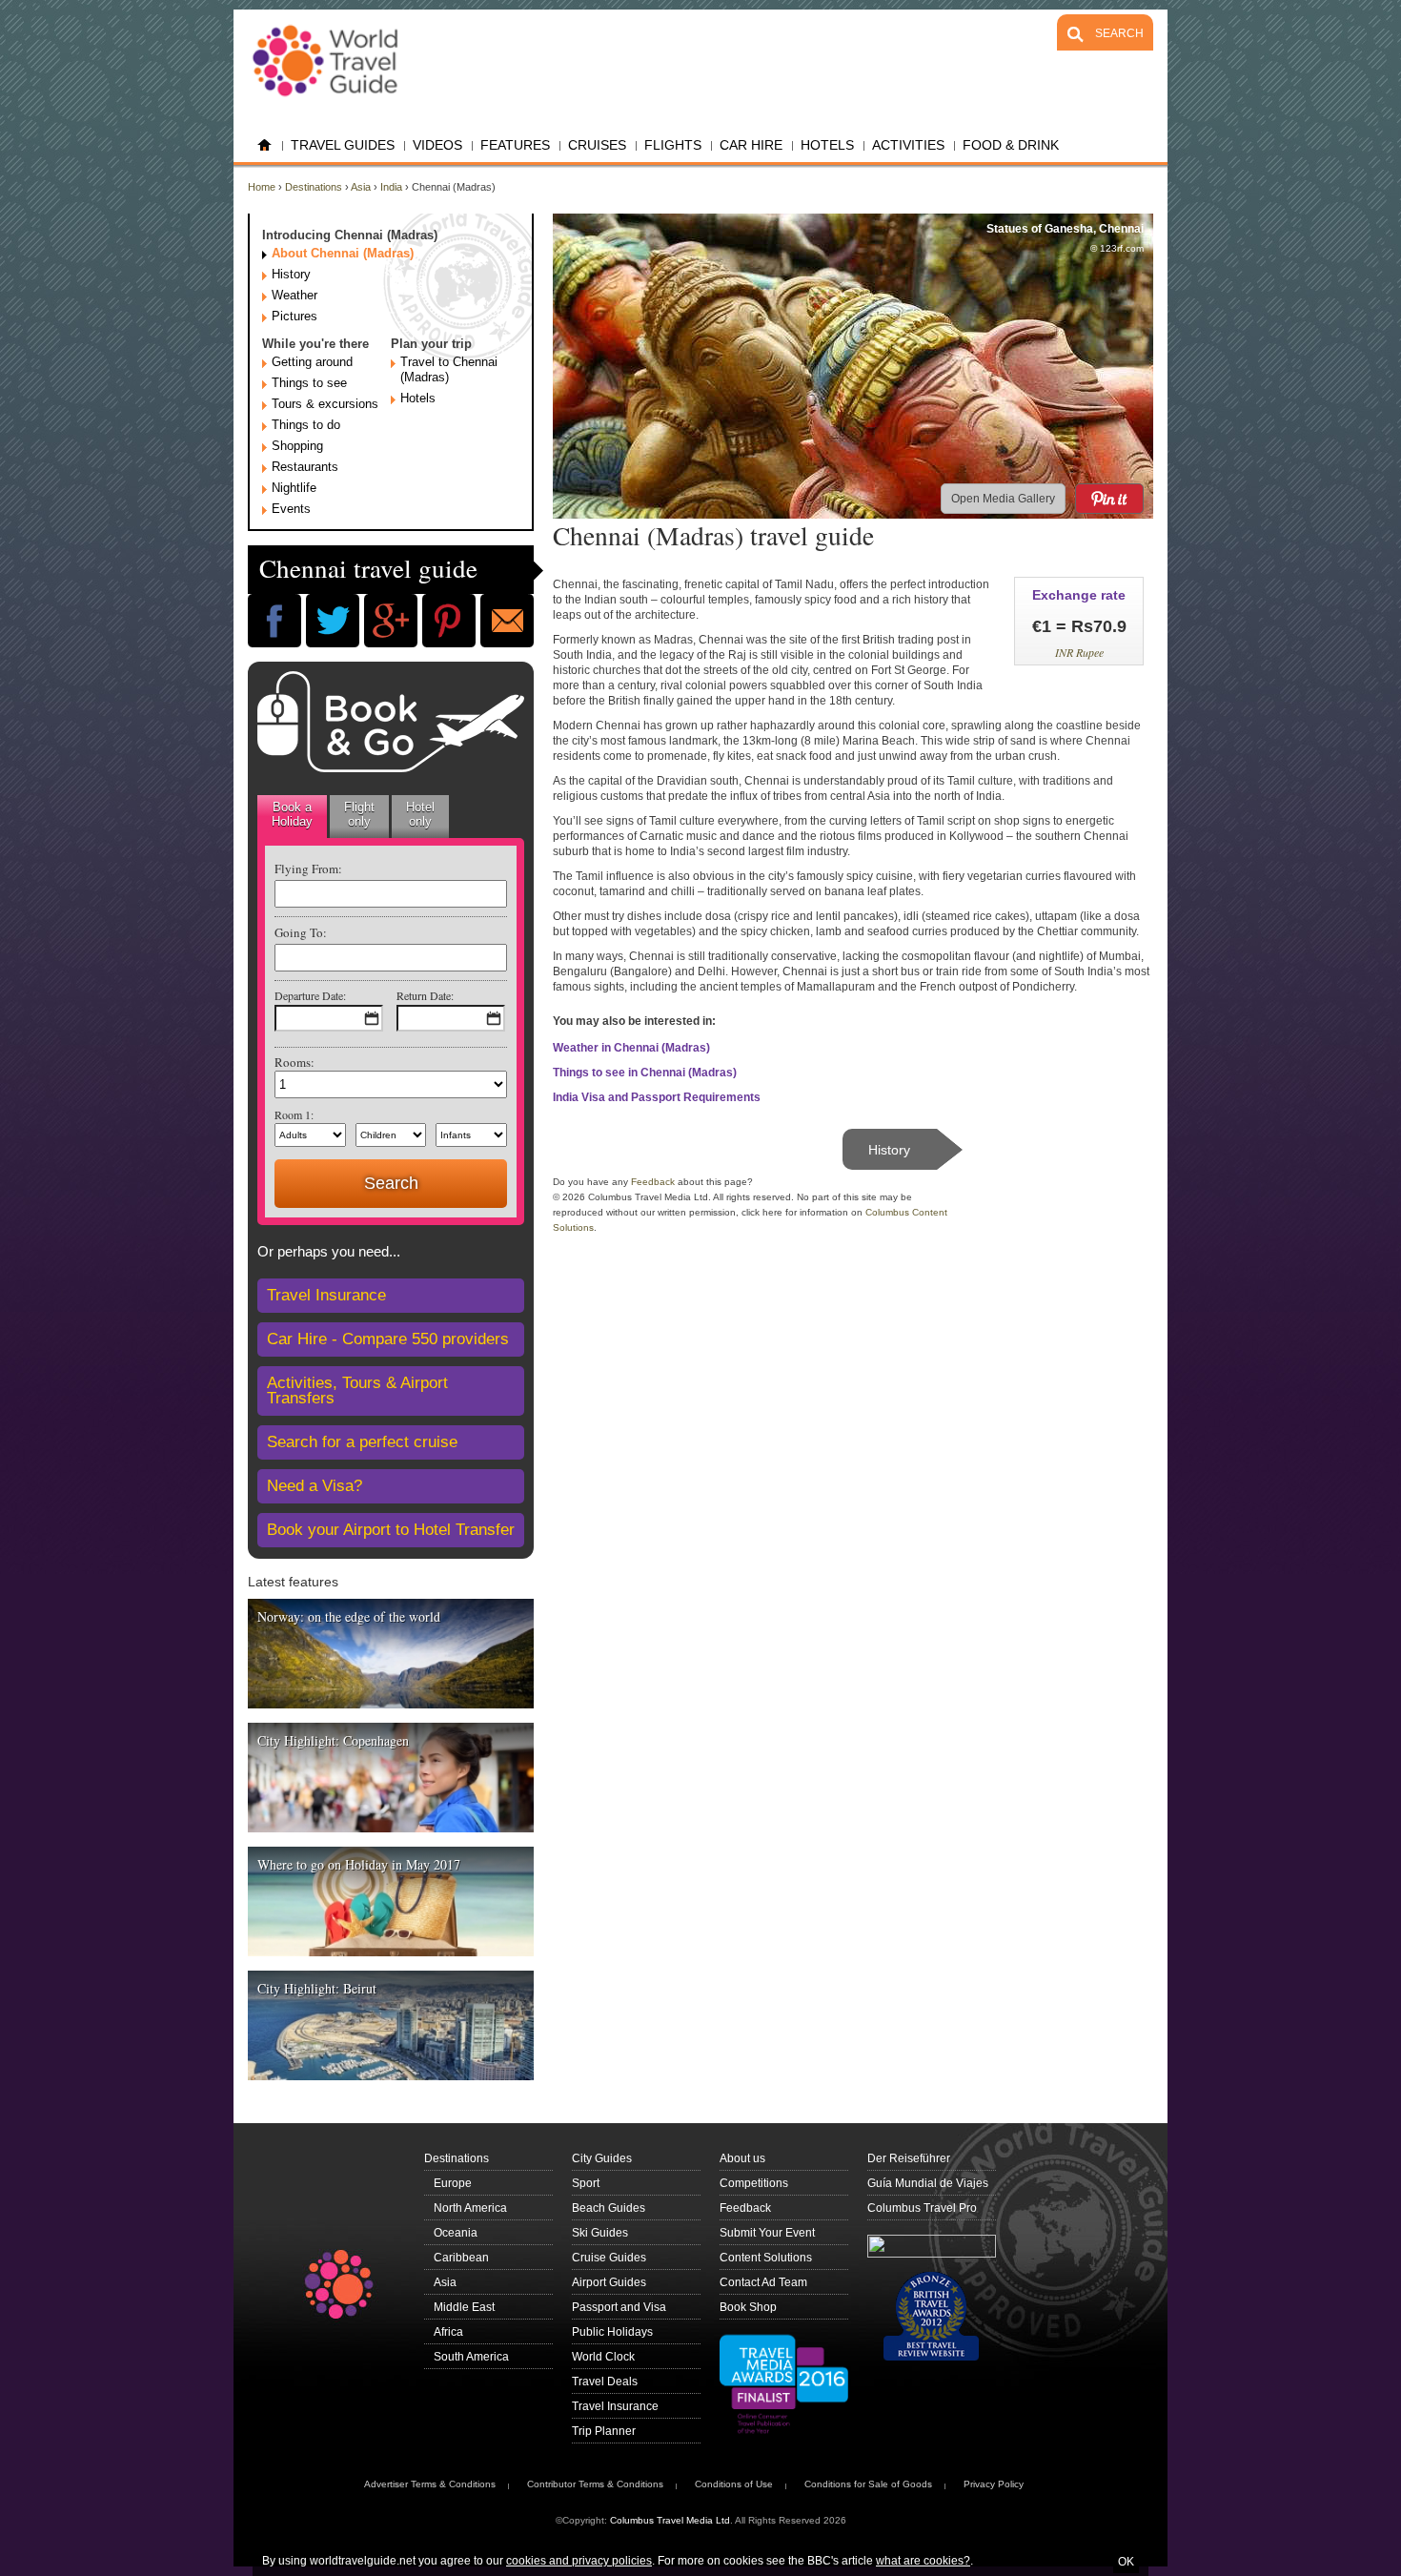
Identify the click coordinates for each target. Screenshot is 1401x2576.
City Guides (602, 2158)
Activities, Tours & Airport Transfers (357, 1390)
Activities (908, 145)
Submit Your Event (767, 2233)
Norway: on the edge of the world (349, 1616)
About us (742, 2158)
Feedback (653, 1182)
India (391, 187)
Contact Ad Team (763, 2282)
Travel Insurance (326, 1295)
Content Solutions (766, 2258)
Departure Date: (310, 995)
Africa (448, 2332)
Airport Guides (609, 2282)
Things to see (309, 383)
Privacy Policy (994, 2484)
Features (515, 145)
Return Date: (425, 995)
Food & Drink (1011, 145)
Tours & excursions (325, 404)
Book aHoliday (292, 814)
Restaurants (305, 467)
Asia (361, 187)
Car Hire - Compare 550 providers (388, 1339)
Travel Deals (605, 2382)
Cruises (597, 145)
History (291, 274)
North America (470, 2208)
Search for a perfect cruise (362, 1442)
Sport (586, 2183)
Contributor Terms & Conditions (595, 2484)
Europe (453, 2183)
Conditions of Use (734, 2484)
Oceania (456, 2233)
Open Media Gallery (1003, 499)
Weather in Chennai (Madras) (631, 1048)
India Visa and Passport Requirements (657, 1097)
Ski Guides (600, 2233)
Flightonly (359, 814)
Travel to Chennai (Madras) (449, 369)
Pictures (294, 316)
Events (291, 509)
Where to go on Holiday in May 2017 (359, 1864)
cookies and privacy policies (579, 2561)
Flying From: (308, 869)
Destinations (314, 187)
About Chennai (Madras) (343, 253)
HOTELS (827, 145)
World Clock (603, 2357)
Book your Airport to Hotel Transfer (391, 1530)
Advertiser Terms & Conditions (430, 2484)
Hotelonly (420, 814)
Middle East (464, 2307)
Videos (437, 145)
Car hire (751, 145)
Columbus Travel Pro (922, 2208)
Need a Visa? (315, 1486)
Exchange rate (1079, 595)
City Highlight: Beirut (317, 1988)
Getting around (312, 362)
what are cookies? (923, 2561)
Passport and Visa (619, 2307)
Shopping (297, 446)
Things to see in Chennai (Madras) (645, 1073)
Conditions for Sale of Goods (868, 2484)
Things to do (306, 425)
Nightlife (294, 488)
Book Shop (748, 2307)
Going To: (301, 932)
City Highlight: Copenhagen (333, 1740)
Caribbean (461, 2258)
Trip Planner (604, 2431)
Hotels (418, 398)
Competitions (754, 2183)
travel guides (343, 145)
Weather (294, 295)
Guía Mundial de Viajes (928, 2183)
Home (264, 145)
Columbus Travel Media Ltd (670, 2520)
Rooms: (294, 1062)
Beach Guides (609, 2208)
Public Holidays (612, 2332)
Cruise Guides (609, 2258)
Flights (673, 145)
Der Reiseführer (909, 2158)
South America (471, 2357)
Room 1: (294, 1114)
